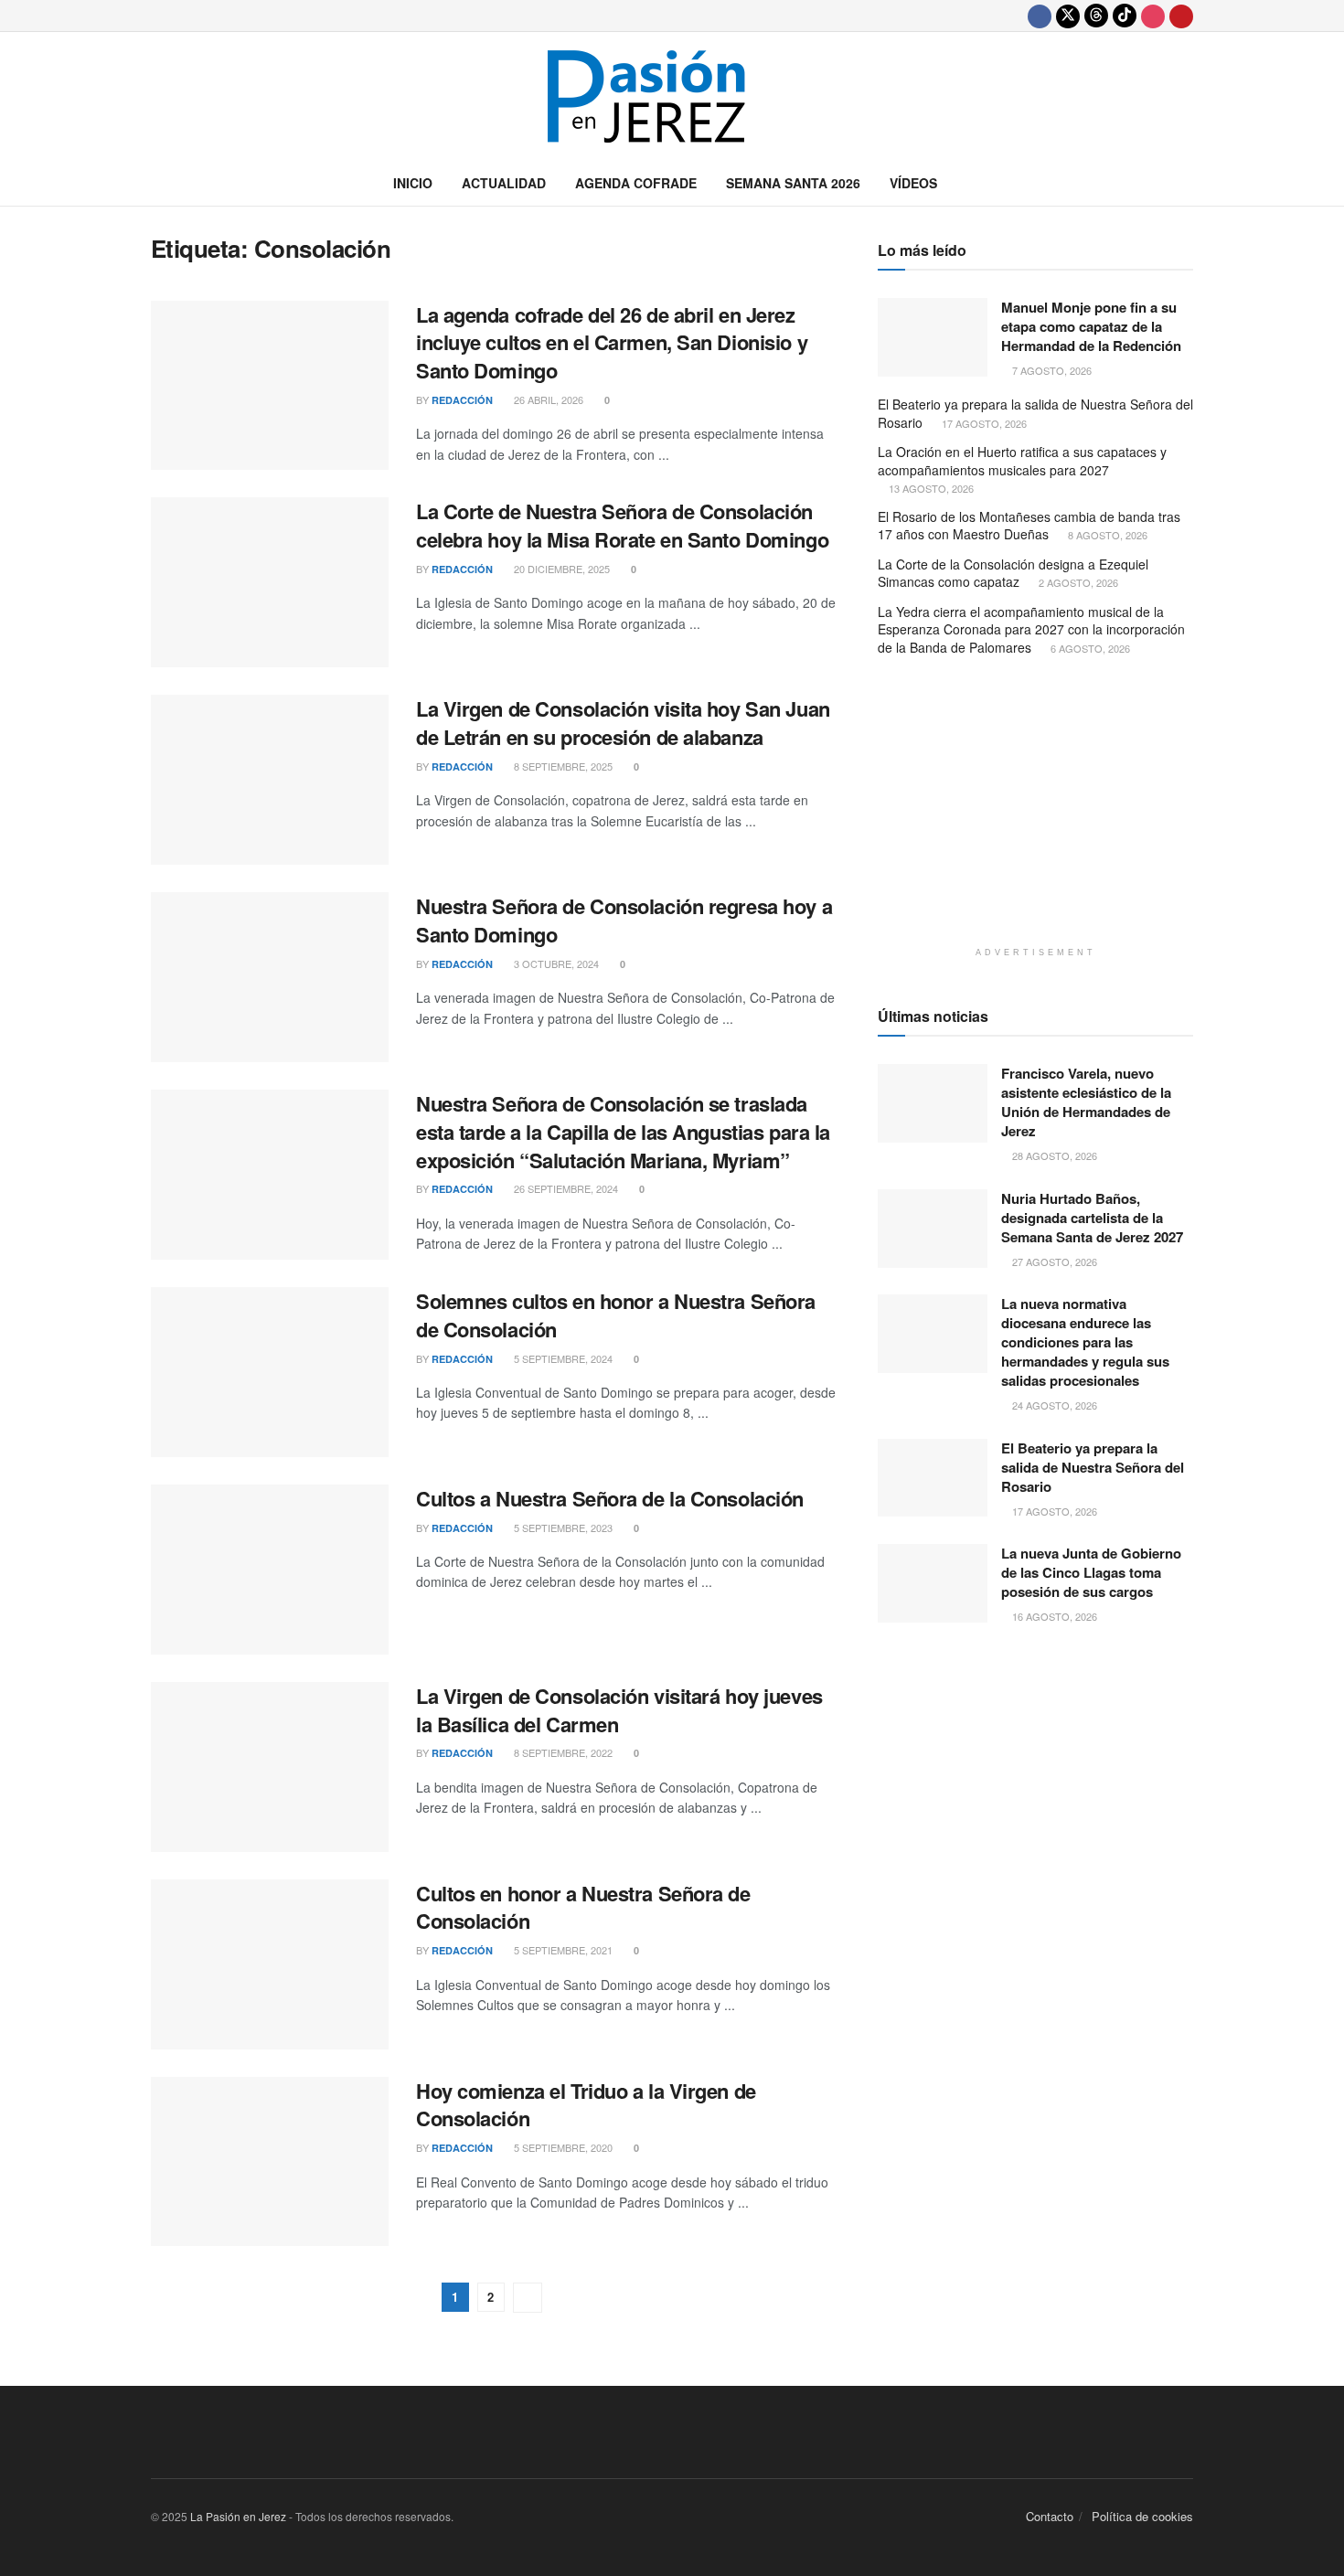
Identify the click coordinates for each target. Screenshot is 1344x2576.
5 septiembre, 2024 (562, 1358)
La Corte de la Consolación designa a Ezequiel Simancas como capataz (1013, 573)
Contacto (1050, 2516)
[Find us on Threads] (1096, 16)
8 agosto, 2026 (1106, 535)
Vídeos (913, 183)
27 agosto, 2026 (1053, 1261)
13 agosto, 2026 (930, 488)
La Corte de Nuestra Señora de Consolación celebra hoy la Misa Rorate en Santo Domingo (622, 525)
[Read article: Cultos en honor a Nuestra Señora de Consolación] (270, 1964)
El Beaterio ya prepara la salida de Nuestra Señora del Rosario (1035, 413)
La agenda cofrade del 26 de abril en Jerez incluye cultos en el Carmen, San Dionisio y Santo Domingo (612, 343)
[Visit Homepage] (672, 96)
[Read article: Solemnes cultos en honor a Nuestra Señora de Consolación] (270, 1372)
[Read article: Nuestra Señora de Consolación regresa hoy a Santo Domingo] (270, 977)
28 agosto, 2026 (1053, 1155)
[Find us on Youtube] (1181, 16)
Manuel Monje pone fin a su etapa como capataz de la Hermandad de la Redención (1091, 326)
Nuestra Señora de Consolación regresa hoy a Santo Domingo (624, 920)
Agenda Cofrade (636, 183)
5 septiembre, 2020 (562, 2147)
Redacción (462, 400)
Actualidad (504, 183)
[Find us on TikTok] (1125, 16)
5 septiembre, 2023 (562, 1528)
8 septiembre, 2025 (562, 766)
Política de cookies (1142, 2516)
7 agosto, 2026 (1051, 370)
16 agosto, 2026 (1053, 1616)
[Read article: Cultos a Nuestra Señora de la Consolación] (270, 1570)
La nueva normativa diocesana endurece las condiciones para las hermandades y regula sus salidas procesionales (1085, 1342)
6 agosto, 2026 (1089, 648)
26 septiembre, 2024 (565, 1188)
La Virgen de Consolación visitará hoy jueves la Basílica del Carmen (619, 1710)
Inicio (413, 183)
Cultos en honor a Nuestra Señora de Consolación (583, 1907)
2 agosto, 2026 (1077, 582)
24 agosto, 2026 (1053, 1405)
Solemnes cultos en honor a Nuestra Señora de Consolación (616, 1315)
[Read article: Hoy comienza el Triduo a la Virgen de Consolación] (270, 2162)
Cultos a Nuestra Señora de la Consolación (610, 1498)
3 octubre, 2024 (555, 963)
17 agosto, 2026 (983, 423)
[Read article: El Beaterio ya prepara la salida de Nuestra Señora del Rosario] (933, 1478)
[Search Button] (1186, 183)
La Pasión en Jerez (238, 2516)
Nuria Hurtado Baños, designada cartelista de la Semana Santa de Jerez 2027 (1092, 1218)
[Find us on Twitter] (1068, 16)
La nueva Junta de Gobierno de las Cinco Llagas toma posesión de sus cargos (1091, 1572)
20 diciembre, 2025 (560, 569)
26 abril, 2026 (547, 399)
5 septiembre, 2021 (562, 1950)
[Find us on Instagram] (1153, 16)
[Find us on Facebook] (1040, 16)
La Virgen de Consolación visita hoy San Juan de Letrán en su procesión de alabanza (623, 723)
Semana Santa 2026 (793, 183)
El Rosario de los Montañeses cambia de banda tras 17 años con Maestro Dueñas (1029, 526)
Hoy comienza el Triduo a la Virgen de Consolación (586, 2105)
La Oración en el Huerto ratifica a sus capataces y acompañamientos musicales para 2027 (1022, 461)
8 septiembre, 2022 (562, 1752)
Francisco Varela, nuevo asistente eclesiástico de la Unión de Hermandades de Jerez (1086, 1102)
